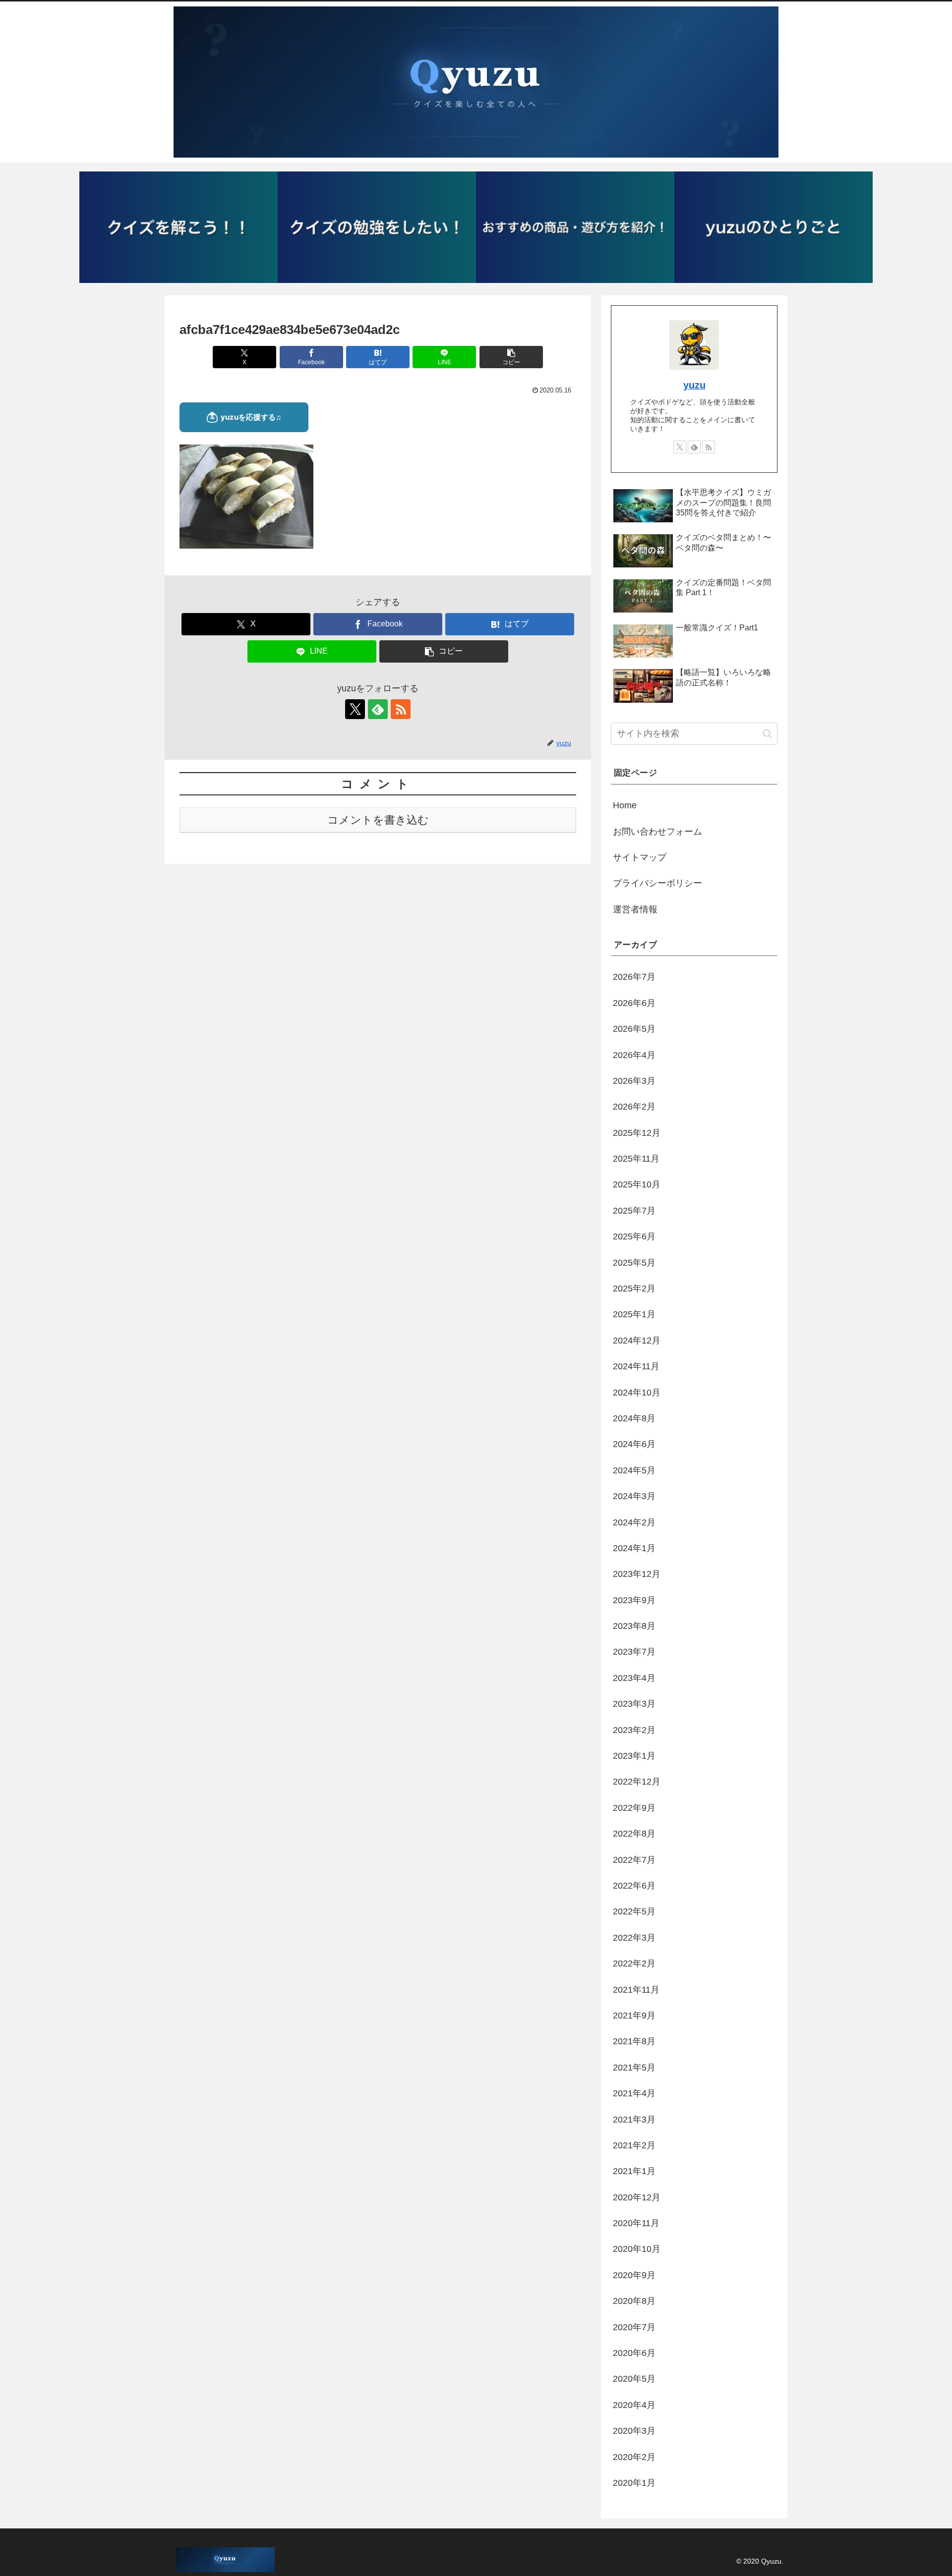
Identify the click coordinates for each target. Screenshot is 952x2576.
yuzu (694, 385)
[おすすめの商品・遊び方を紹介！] (575, 227)
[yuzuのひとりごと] (773, 227)
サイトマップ (640, 857)
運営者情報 (635, 909)
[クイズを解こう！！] (178, 227)
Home (625, 805)
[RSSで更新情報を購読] (401, 709)
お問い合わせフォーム (657, 832)
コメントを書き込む (378, 820)
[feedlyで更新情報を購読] (378, 709)
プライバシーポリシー (657, 883)
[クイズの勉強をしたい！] (377, 227)
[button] (511, 357)
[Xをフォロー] (355, 709)
